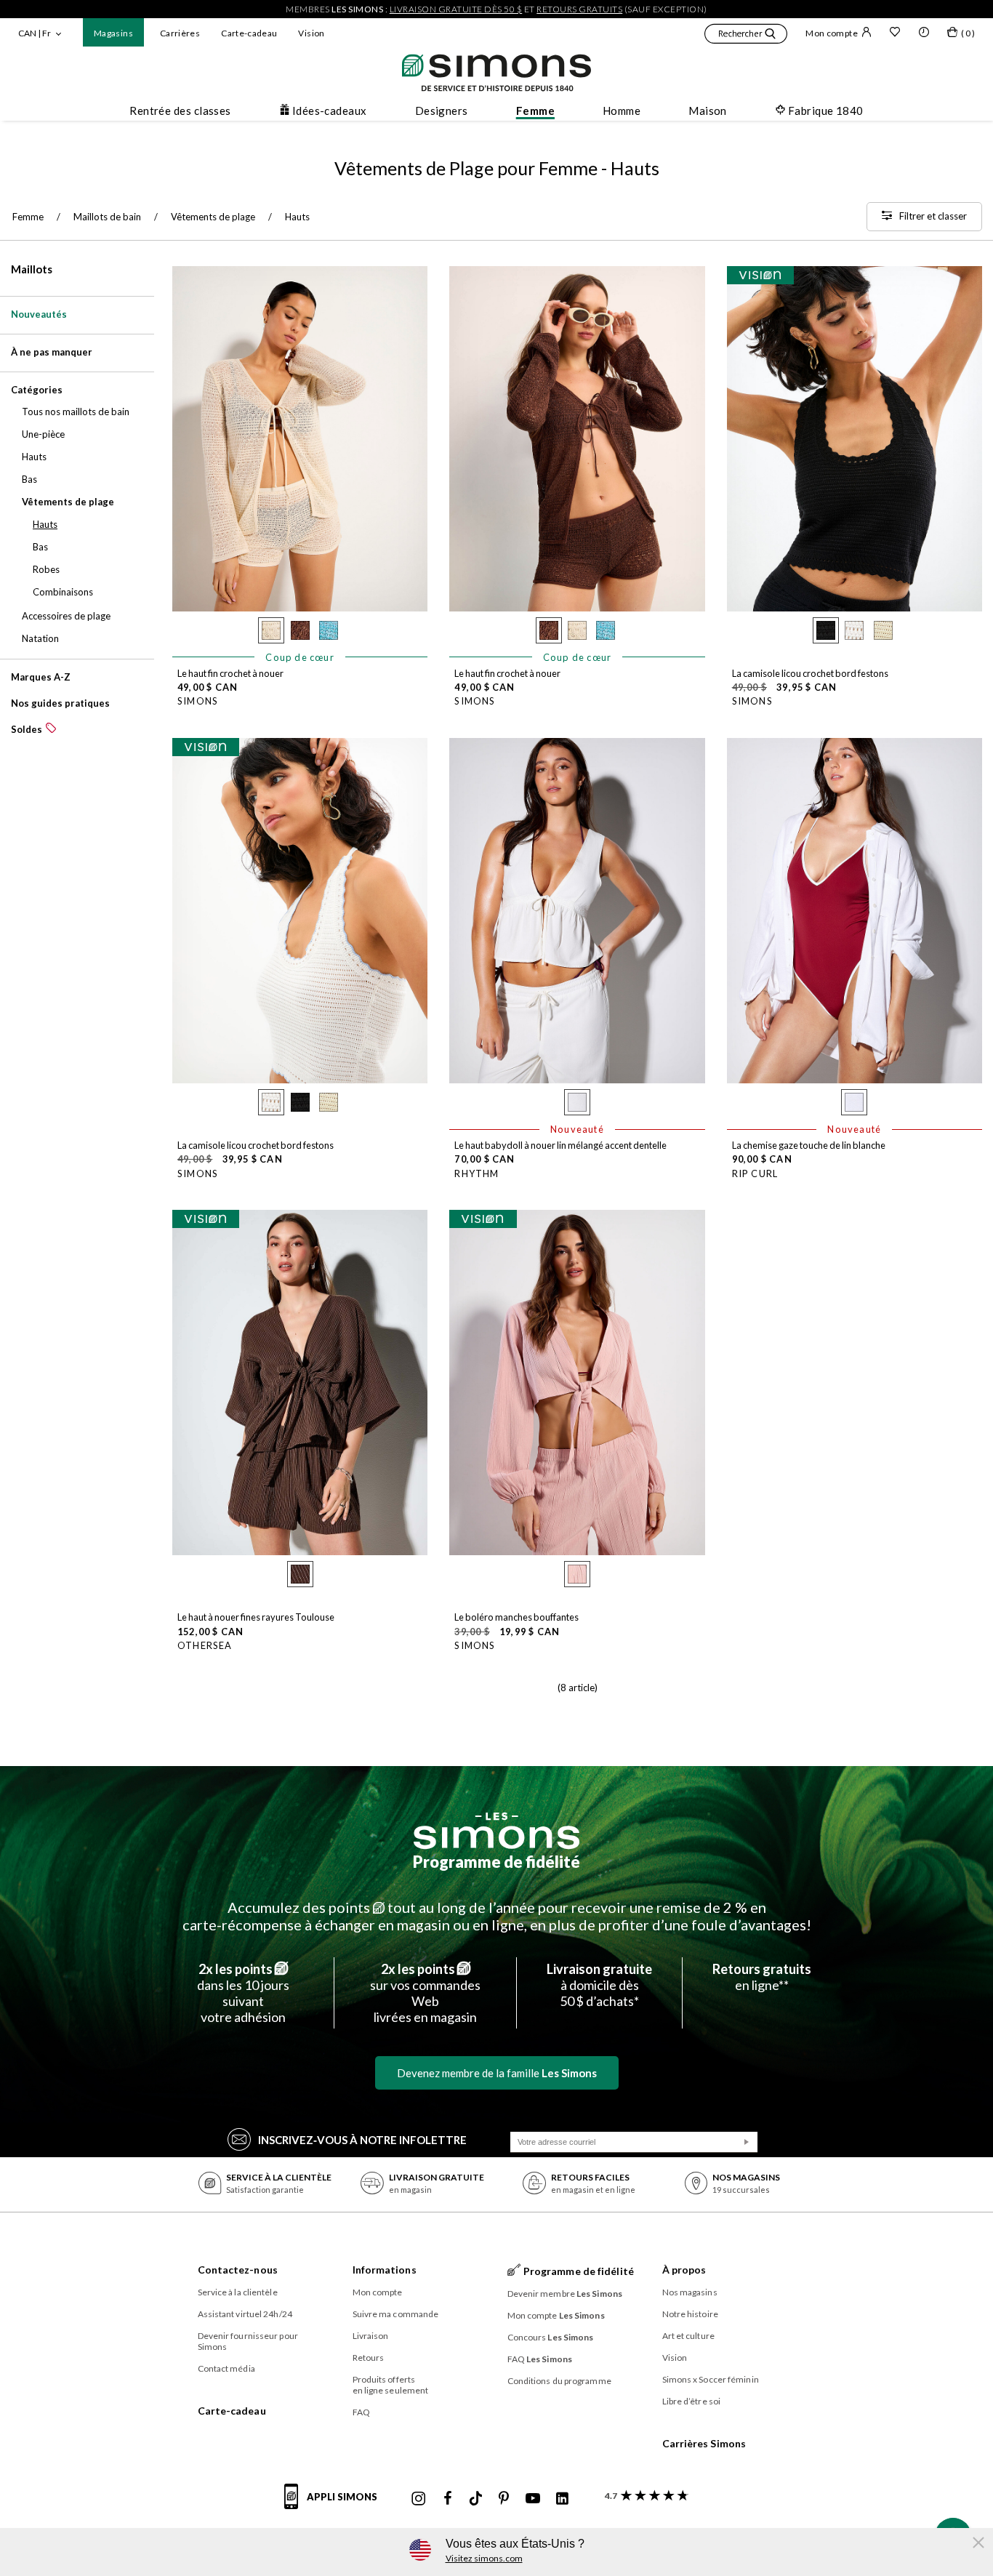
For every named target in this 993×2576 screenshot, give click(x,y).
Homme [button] (622, 111)
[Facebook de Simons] (448, 2499)
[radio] (271, 630)
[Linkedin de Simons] (562, 2499)
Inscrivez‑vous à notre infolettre (362, 2140)
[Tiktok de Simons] (476, 2499)
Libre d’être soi (692, 2401)
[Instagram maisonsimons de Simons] (419, 2499)
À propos (684, 2270)
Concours (551, 2337)
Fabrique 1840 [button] (826, 111)
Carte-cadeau (249, 33)
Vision (311, 33)
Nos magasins (690, 2292)
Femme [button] (535, 111)
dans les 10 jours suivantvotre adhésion (243, 1993)
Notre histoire (690, 2314)
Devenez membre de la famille (497, 2073)
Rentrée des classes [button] (180, 111)
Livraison (371, 2336)
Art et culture (688, 2336)
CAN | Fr (35, 33)
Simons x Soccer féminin (711, 2379)
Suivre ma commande (396, 2314)
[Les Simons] (496, 1831)
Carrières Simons (704, 2443)
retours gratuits (579, 9)
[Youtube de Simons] (533, 2499)
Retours (369, 2358)
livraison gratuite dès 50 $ (456, 9)
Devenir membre (565, 2294)
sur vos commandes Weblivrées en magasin (425, 1993)
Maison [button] (708, 111)
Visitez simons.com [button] (484, 2558)
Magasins (113, 33)
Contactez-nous (238, 2270)
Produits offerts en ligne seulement (391, 2385)
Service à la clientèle (238, 2292)
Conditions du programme (559, 2381)
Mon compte (832, 33)
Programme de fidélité (496, 1862)
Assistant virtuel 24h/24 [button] (245, 2314)
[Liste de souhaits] (895, 33)
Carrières (180, 33)
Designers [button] (442, 111)
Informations (385, 2270)
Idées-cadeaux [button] (330, 111)
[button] (746, 36)
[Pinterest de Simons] (504, 2499)
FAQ (361, 2412)
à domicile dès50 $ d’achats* (599, 1985)
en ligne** (762, 1977)
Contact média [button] (226, 2368)
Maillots (32, 269)
